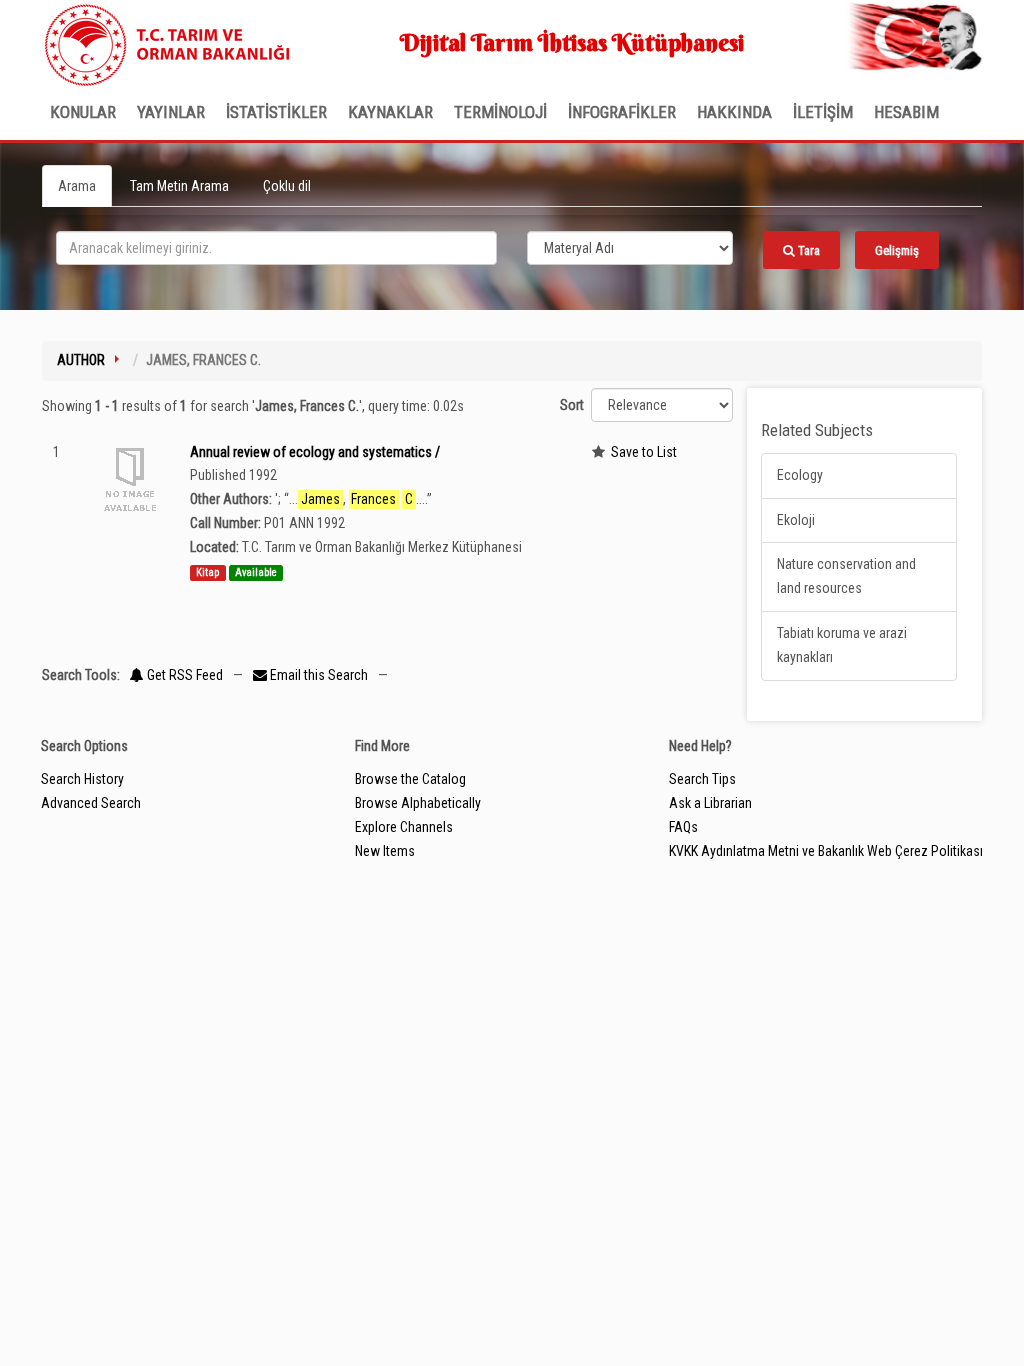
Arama (77, 186)
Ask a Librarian (710, 803)
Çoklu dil (287, 186)
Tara (807, 250)
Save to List (644, 452)
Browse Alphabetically (418, 803)
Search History (82, 779)
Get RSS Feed (183, 675)
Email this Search (319, 675)
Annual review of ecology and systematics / (315, 452)
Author (81, 360)
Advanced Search (91, 803)
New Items (385, 851)
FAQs (683, 827)
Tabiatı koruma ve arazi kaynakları (842, 645)
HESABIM (906, 112)
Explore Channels (404, 827)
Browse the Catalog (410, 779)
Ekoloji (796, 520)
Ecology (800, 475)
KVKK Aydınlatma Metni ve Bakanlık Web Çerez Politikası (826, 851)
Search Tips (702, 779)
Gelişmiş (897, 250)
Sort (572, 405)
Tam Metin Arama (179, 186)
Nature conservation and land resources (846, 576)
